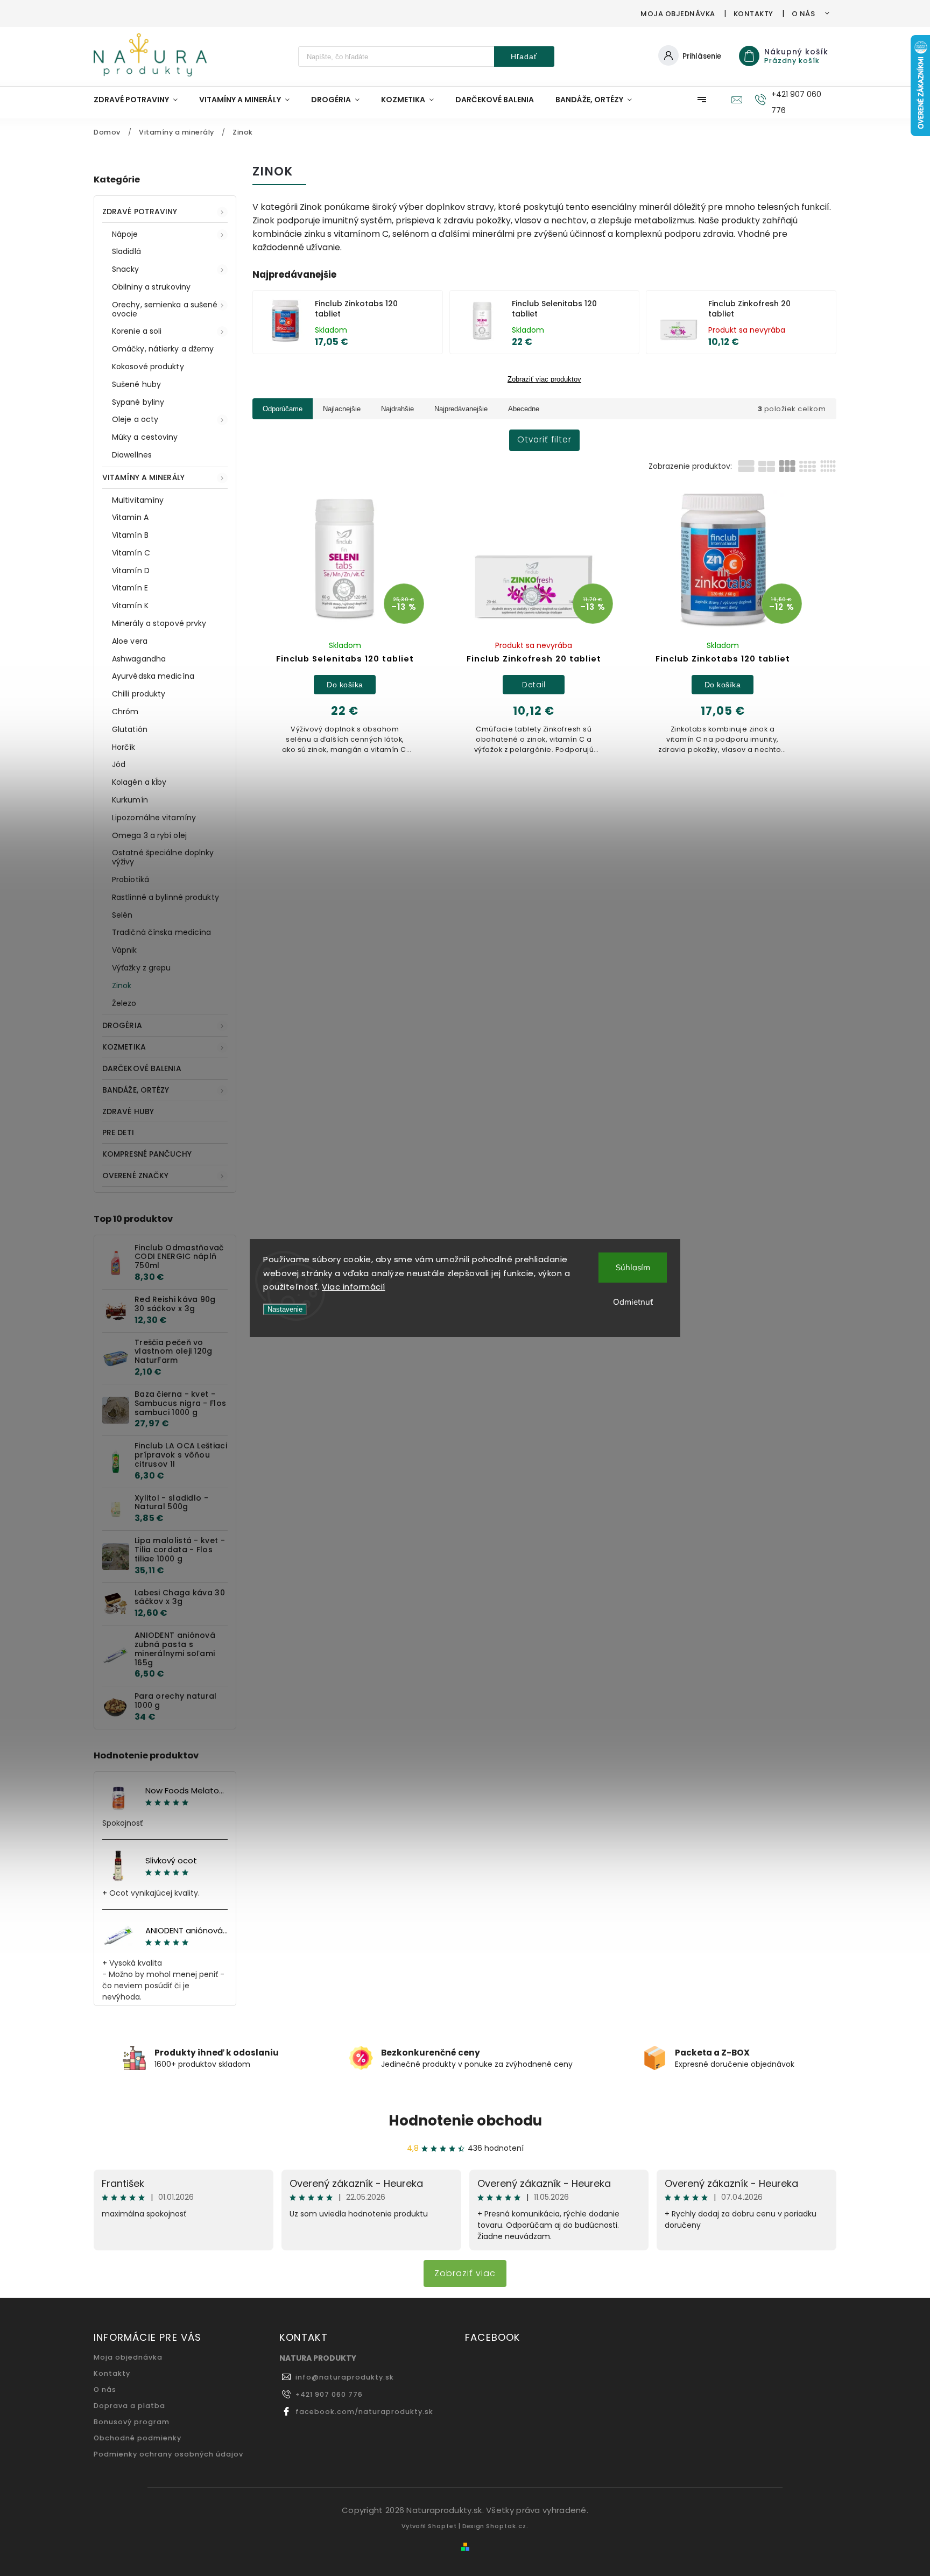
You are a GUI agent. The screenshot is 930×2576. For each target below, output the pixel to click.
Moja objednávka (678, 14)
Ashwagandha (139, 659)
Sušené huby (136, 384)
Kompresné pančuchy (147, 1154)
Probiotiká (131, 879)
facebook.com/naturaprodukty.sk (364, 2412)
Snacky (126, 269)
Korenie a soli (137, 331)
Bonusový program (132, 2422)
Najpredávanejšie (461, 409)
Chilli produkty (139, 694)
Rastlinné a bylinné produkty (165, 897)
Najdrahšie (397, 409)
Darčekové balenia (142, 1068)
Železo (124, 1003)
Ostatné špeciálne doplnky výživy (163, 857)
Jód (119, 764)
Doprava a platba (129, 2406)
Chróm (125, 712)
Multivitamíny (138, 500)
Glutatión (130, 729)
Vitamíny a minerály (143, 477)
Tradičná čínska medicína (161, 932)
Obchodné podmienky (138, 2438)
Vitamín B (130, 535)
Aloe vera (130, 641)
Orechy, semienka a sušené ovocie (165, 309)
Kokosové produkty (148, 367)
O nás (804, 14)
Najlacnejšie (342, 409)
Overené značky (135, 1176)
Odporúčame (283, 409)
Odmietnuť (633, 1302)
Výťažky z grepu (142, 968)
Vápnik (125, 950)
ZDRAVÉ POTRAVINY (140, 212)
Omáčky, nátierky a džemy (163, 349)
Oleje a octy (135, 419)
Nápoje (125, 234)
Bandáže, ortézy (136, 1090)
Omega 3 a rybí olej (149, 835)
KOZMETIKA (124, 1047)
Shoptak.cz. (507, 2526)
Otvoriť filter (544, 439)
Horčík (124, 747)
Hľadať (524, 57)
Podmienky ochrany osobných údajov (168, 2454)
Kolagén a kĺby (139, 782)
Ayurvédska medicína (153, 676)
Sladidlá (126, 251)
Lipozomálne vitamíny (154, 818)
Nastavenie (285, 1309)
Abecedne (524, 409)
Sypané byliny (138, 402)
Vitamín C (131, 553)
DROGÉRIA (122, 1025)
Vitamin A (130, 517)
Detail (534, 685)
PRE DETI (118, 1132)
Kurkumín (130, 800)
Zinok (122, 986)
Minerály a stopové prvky (159, 623)
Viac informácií (354, 1287)
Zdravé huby (128, 1111)
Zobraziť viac (465, 2273)
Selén (122, 915)
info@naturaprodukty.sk (345, 2377)
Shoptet (442, 2526)
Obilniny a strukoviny (151, 287)
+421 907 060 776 (329, 2394)
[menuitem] (141, 100)
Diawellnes (132, 455)
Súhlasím (633, 1267)
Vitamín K (130, 606)
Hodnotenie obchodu (465, 2121)
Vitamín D (131, 571)
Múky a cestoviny (145, 437)
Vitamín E (130, 588)
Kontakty (753, 14)
